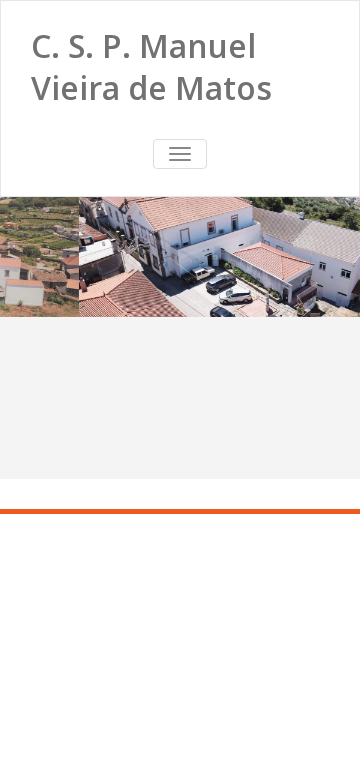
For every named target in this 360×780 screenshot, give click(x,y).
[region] (180, 257)
